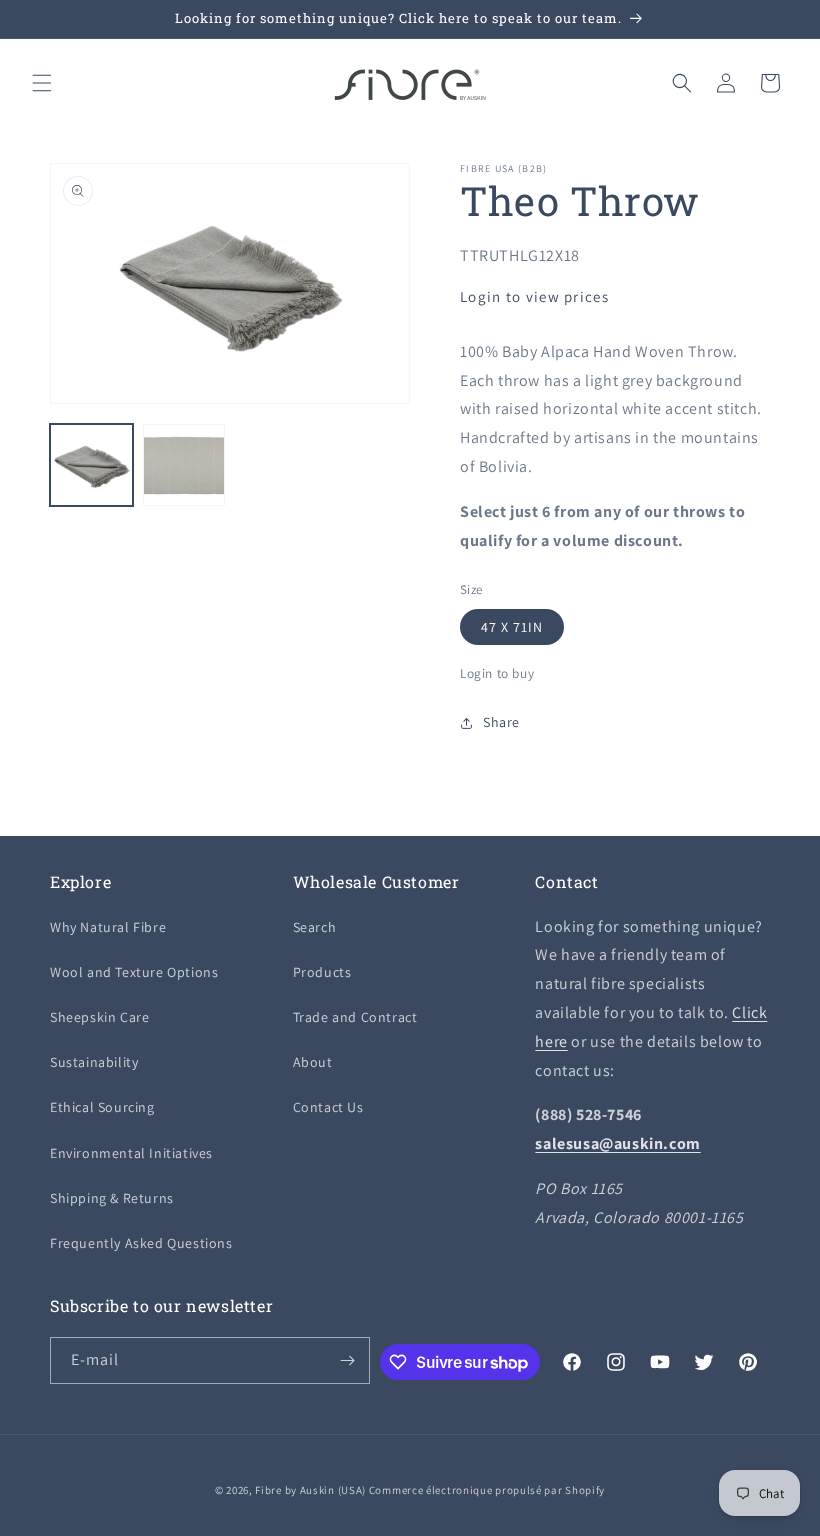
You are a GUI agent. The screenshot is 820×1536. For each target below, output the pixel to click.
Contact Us (328, 1107)
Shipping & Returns (112, 1198)
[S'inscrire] (347, 1360)
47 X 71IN (512, 627)
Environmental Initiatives (131, 1153)
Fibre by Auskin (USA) (310, 1490)
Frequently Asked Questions (141, 1243)
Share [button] (501, 722)
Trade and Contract (355, 1017)
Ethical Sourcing (102, 1107)
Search (315, 927)
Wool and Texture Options (134, 972)
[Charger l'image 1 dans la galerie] (91, 465)
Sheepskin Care (99, 1017)
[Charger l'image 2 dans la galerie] (184, 465)
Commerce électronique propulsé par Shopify (487, 1490)
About (313, 1062)
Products (322, 972)
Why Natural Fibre (108, 927)
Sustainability (94, 1062)
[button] (42, 83)
